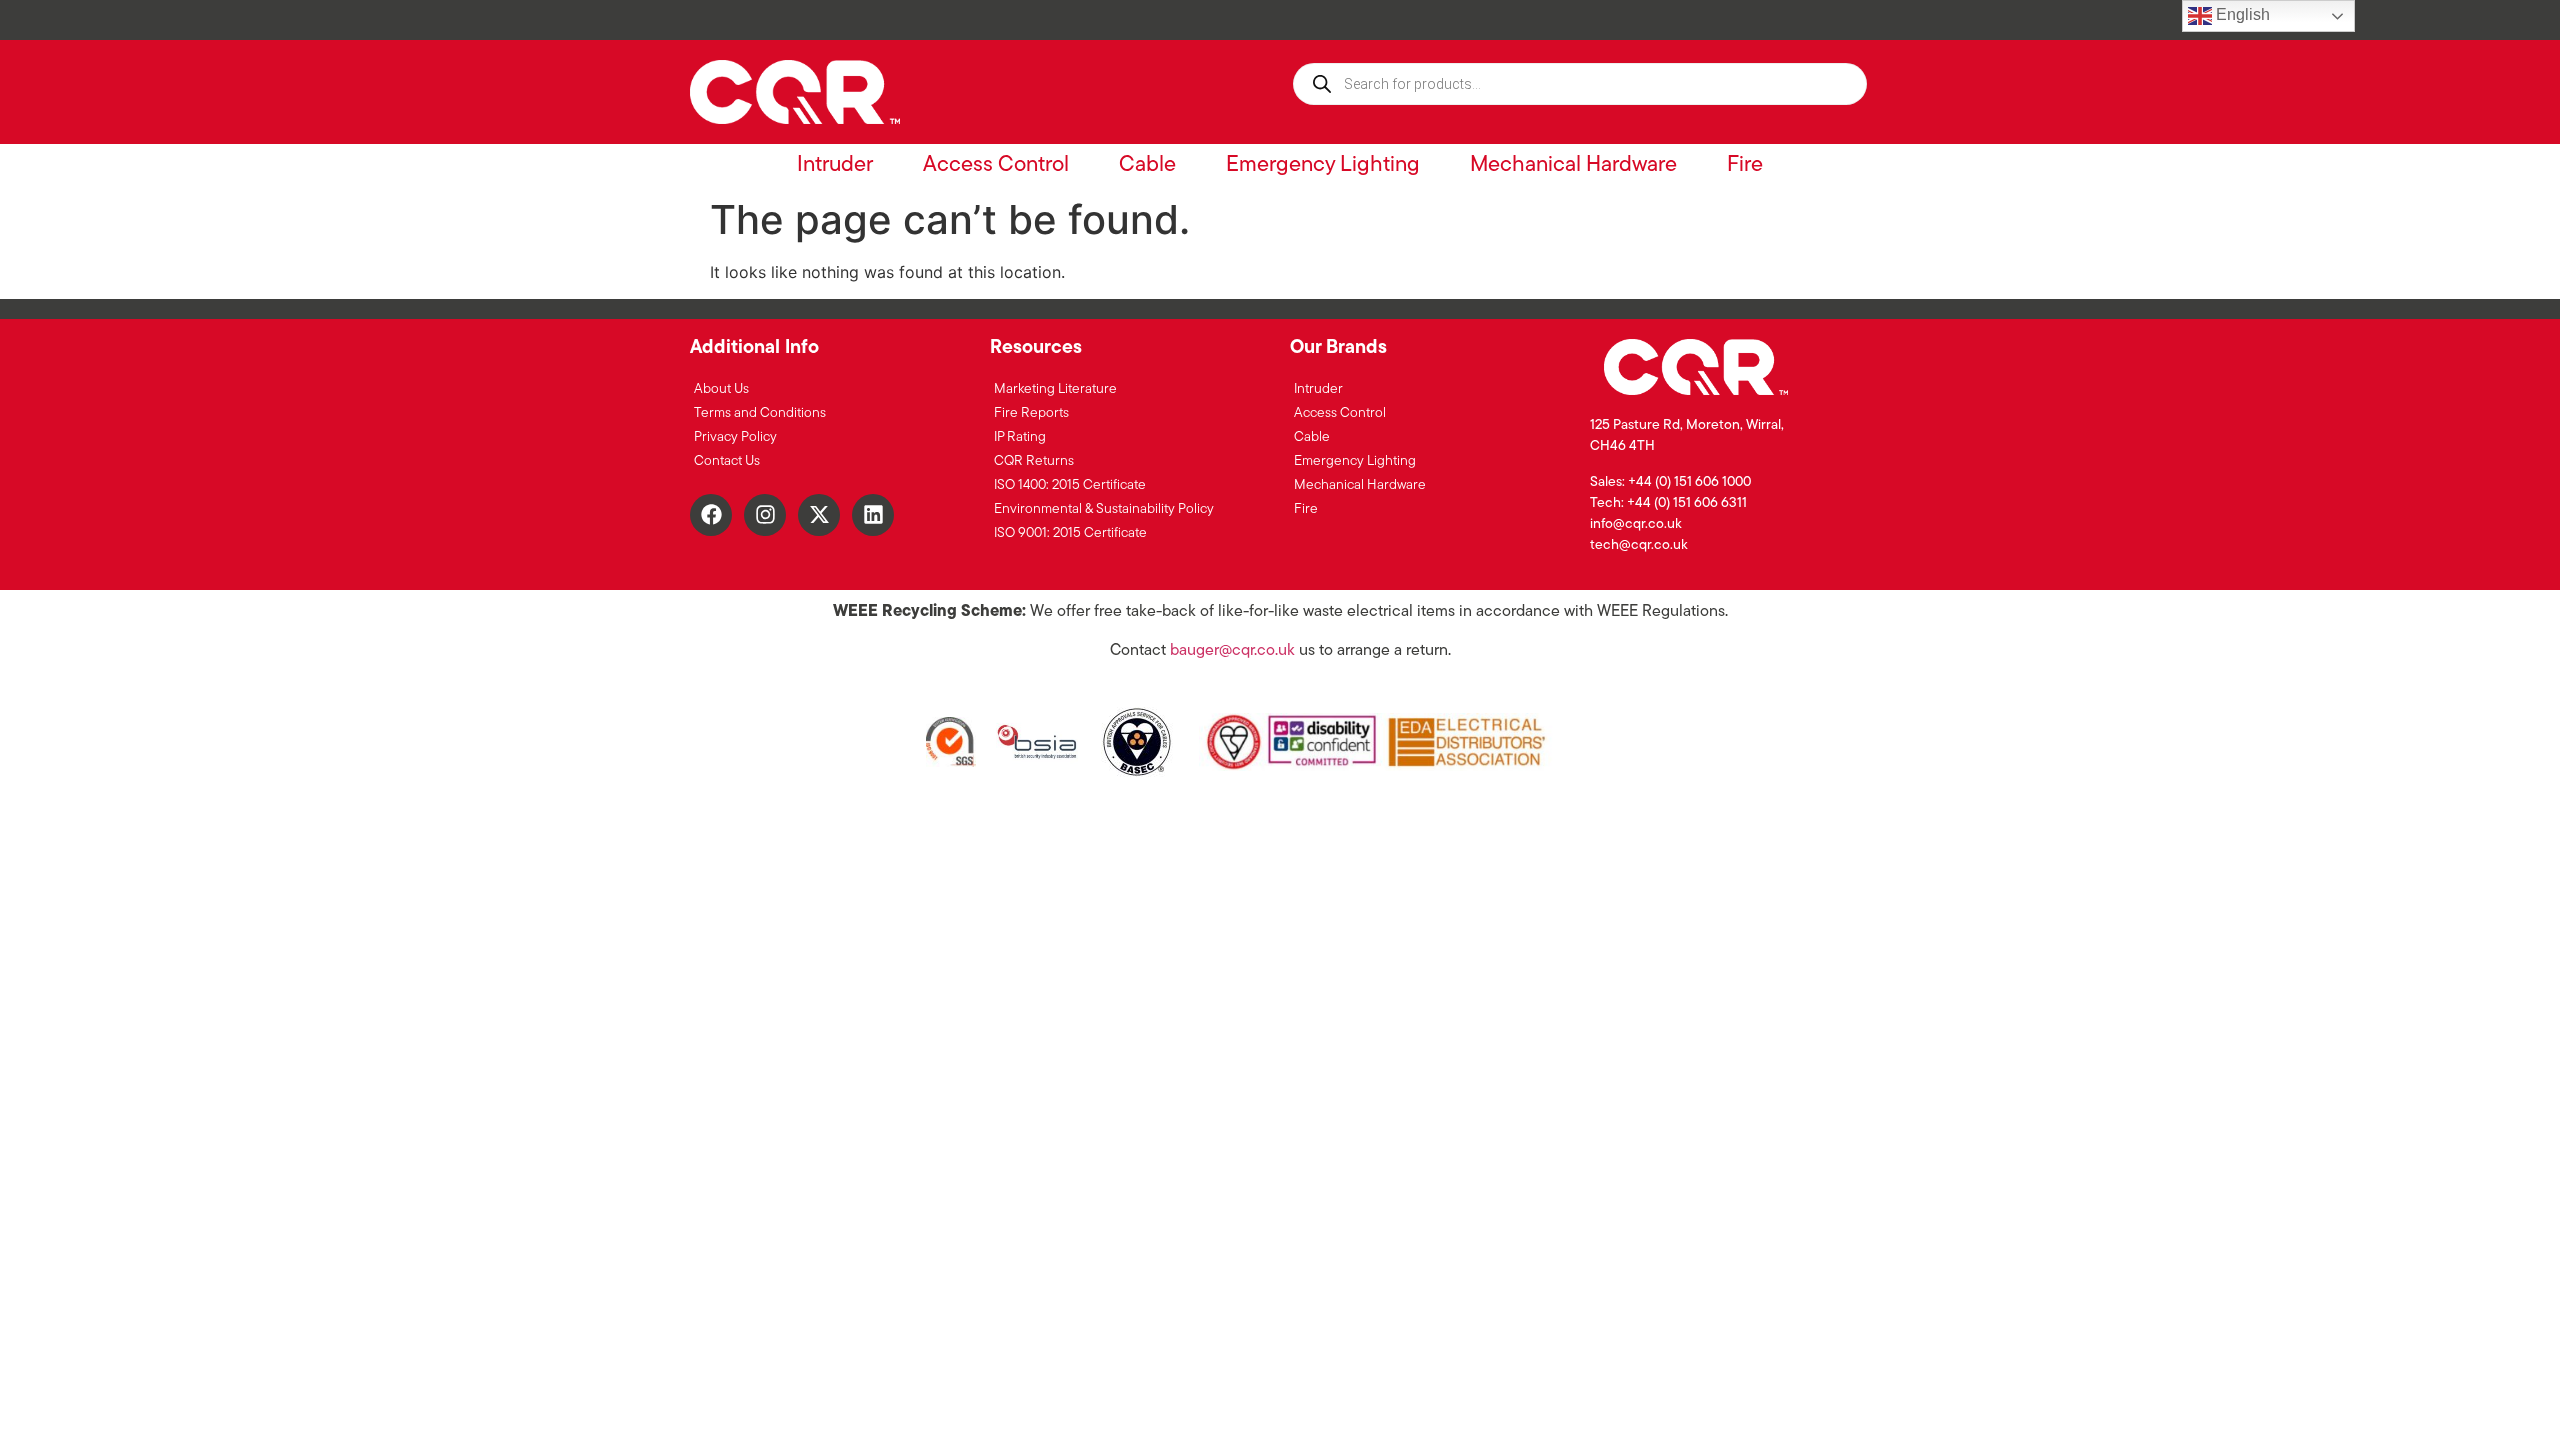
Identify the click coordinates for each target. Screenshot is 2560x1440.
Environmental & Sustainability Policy (1104, 509)
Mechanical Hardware (1573, 165)
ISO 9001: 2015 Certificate (1070, 533)
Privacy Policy (735, 437)
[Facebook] (711, 515)
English (2241, 14)
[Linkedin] (873, 515)
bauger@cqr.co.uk (1232, 651)
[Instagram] (765, 515)
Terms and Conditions (760, 413)
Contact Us (727, 461)
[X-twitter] (819, 515)
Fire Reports (1031, 413)
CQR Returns (1034, 461)
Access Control (996, 165)
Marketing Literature (1055, 389)
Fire (1745, 165)
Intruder (835, 165)
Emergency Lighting (1323, 165)
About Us (721, 389)
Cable (1147, 165)
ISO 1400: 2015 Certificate (1070, 485)
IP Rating (1020, 437)
